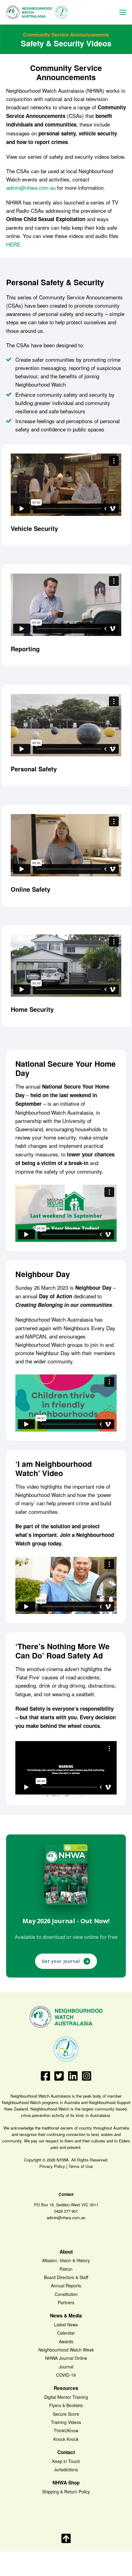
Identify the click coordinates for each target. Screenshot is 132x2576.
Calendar (66, 2333)
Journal (66, 2367)
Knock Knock (66, 2439)
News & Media (66, 2316)
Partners (66, 2302)
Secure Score (66, 2414)
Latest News (66, 2325)
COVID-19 (66, 2375)
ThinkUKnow (66, 2430)
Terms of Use (81, 2166)
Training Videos (66, 2422)
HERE (13, 244)
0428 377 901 (66, 2211)
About (66, 2252)
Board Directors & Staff (66, 2277)
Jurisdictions (66, 2469)
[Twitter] (59, 2079)
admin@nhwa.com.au (31, 187)
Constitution (66, 2294)
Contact (66, 2452)
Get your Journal (66, 1961)
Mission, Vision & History (66, 2260)
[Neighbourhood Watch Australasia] (37, 12)
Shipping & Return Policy (66, 2492)
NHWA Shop (66, 2483)
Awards (66, 2341)
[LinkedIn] (73, 2079)
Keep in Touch (66, 2461)
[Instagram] (87, 2079)
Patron (66, 2269)
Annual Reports (66, 2286)
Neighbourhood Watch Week (66, 2350)
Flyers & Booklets (66, 2405)
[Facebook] (46, 2079)
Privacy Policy (52, 2166)
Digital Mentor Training (66, 2397)
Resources (66, 2388)
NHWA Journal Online (66, 2358)
